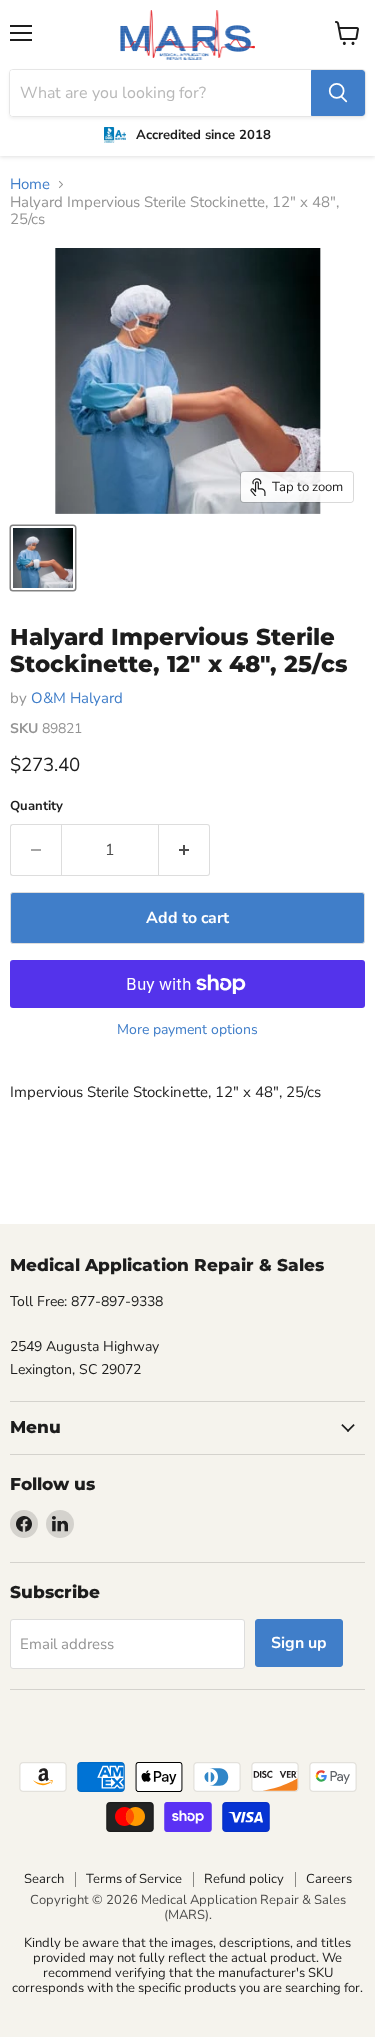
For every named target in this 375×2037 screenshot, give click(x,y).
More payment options (187, 1030)
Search (44, 1879)
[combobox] (160, 93)
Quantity (36, 806)
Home (30, 184)
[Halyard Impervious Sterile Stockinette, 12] (43, 558)
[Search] (338, 93)
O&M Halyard (77, 698)
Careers (329, 1879)
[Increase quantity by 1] (184, 850)
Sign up (299, 1643)
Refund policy (244, 1879)
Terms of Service (134, 1879)
